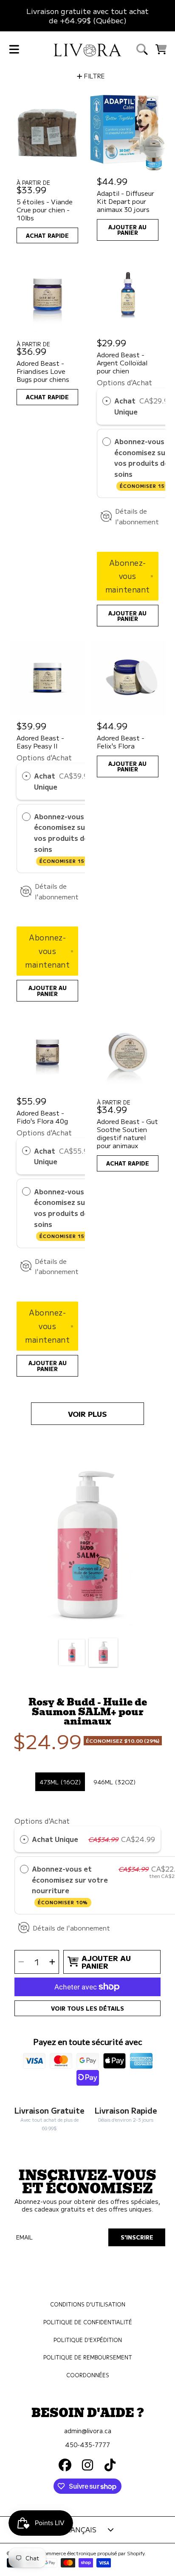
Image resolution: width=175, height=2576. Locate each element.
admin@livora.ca (88, 2430)
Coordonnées (88, 2375)
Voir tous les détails (87, 2008)
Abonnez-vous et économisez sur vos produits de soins (64, 838)
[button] (14, 50)
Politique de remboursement (88, 2357)
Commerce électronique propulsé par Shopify (93, 2553)
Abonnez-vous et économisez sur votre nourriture (70, 1885)
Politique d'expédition (88, 2340)
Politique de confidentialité (88, 2322)
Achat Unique (126, 406)
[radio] (107, 401)
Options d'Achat (124, 382)
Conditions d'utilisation (88, 2304)
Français (79, 2529)
